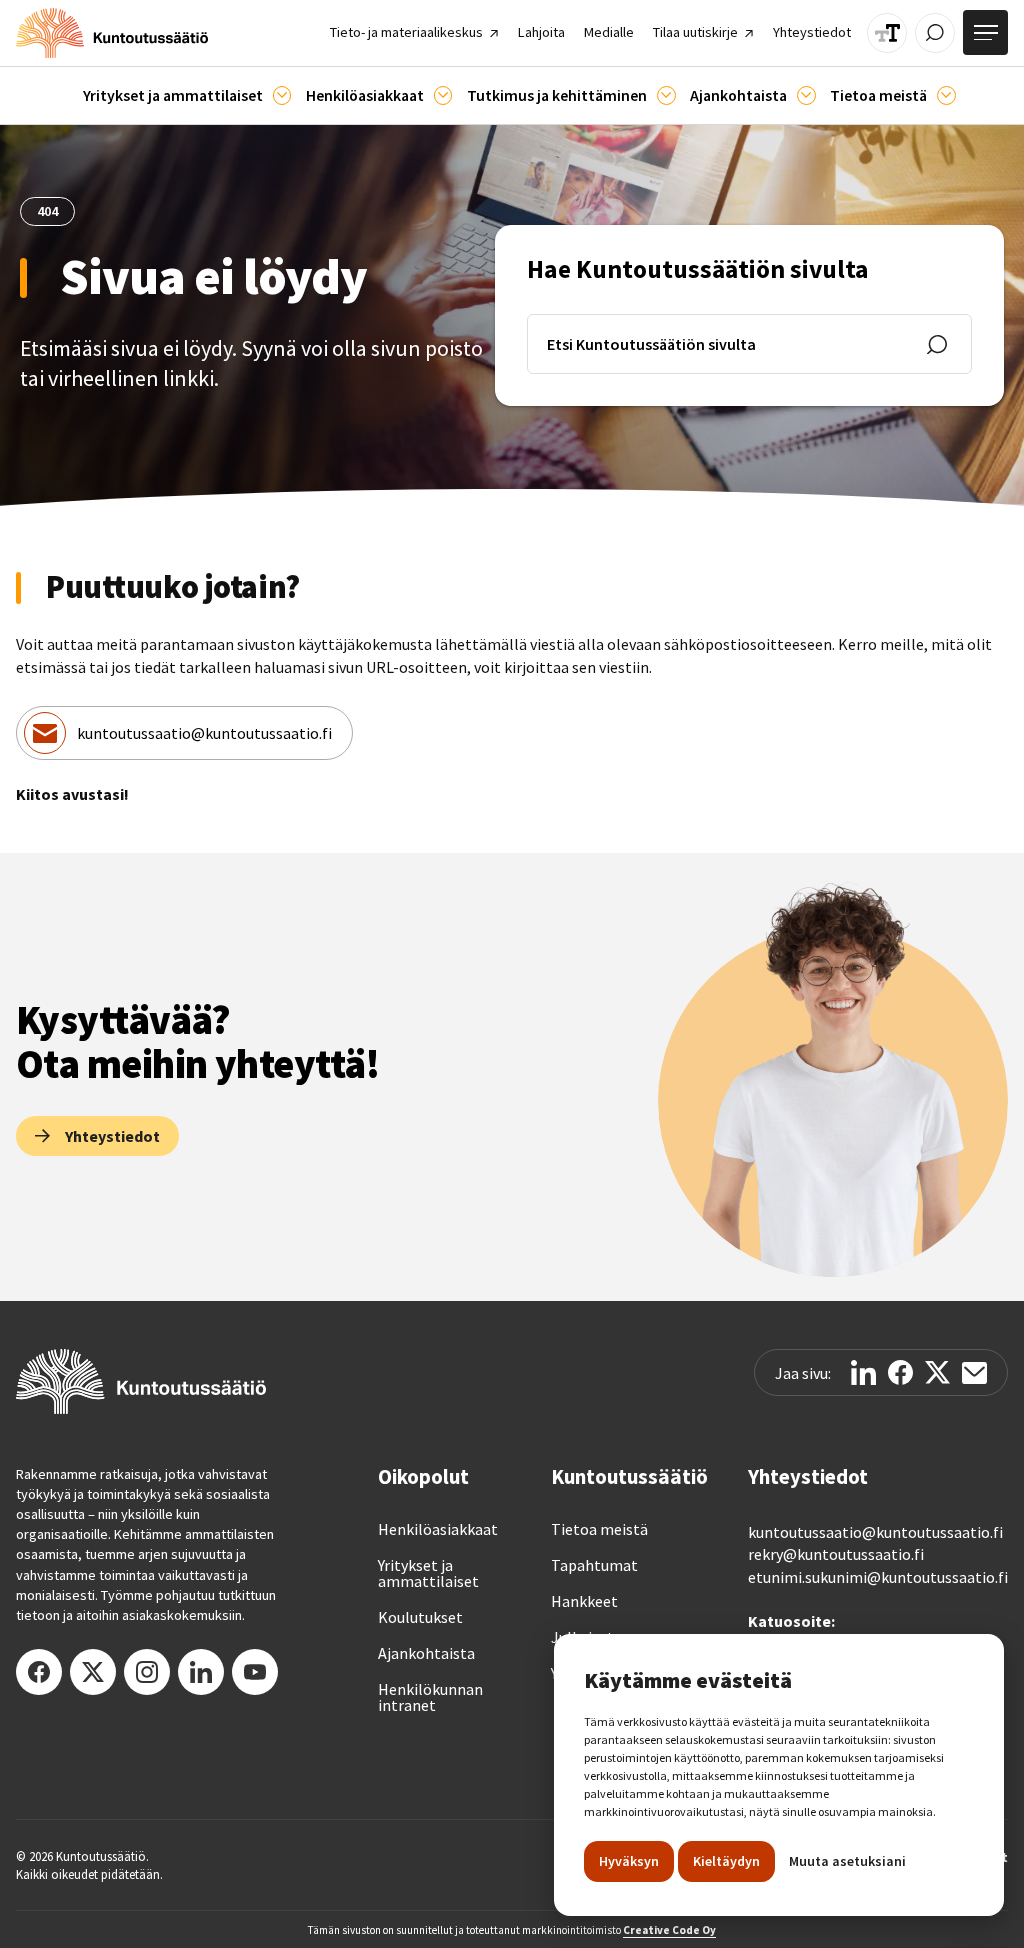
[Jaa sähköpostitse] (974, 1373)
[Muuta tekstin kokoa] (887, 33)
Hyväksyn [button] (629, 1861)
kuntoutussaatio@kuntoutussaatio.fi (204, 733)
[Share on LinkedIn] (863, 1372)
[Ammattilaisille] (282, 95)
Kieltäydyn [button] (726, 1861)
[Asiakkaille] (443, 95)
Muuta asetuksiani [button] (847, 1861)
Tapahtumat (594, 1565)
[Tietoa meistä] (946, 95)
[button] (187, 95)
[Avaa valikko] (985, 32)
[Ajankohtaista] (666, 95)
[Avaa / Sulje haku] (935, 33)
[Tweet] (937, 1372)
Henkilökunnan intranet (430, 1697)
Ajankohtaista (426, 1653)
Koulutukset (420, 1617)
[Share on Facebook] (900, 1372)
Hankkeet (584, 1601)
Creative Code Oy (669, 1930)
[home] (112, 33)
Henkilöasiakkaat (438, 1529)
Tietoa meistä (599, 1529)
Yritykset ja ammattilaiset (428, 1573)
